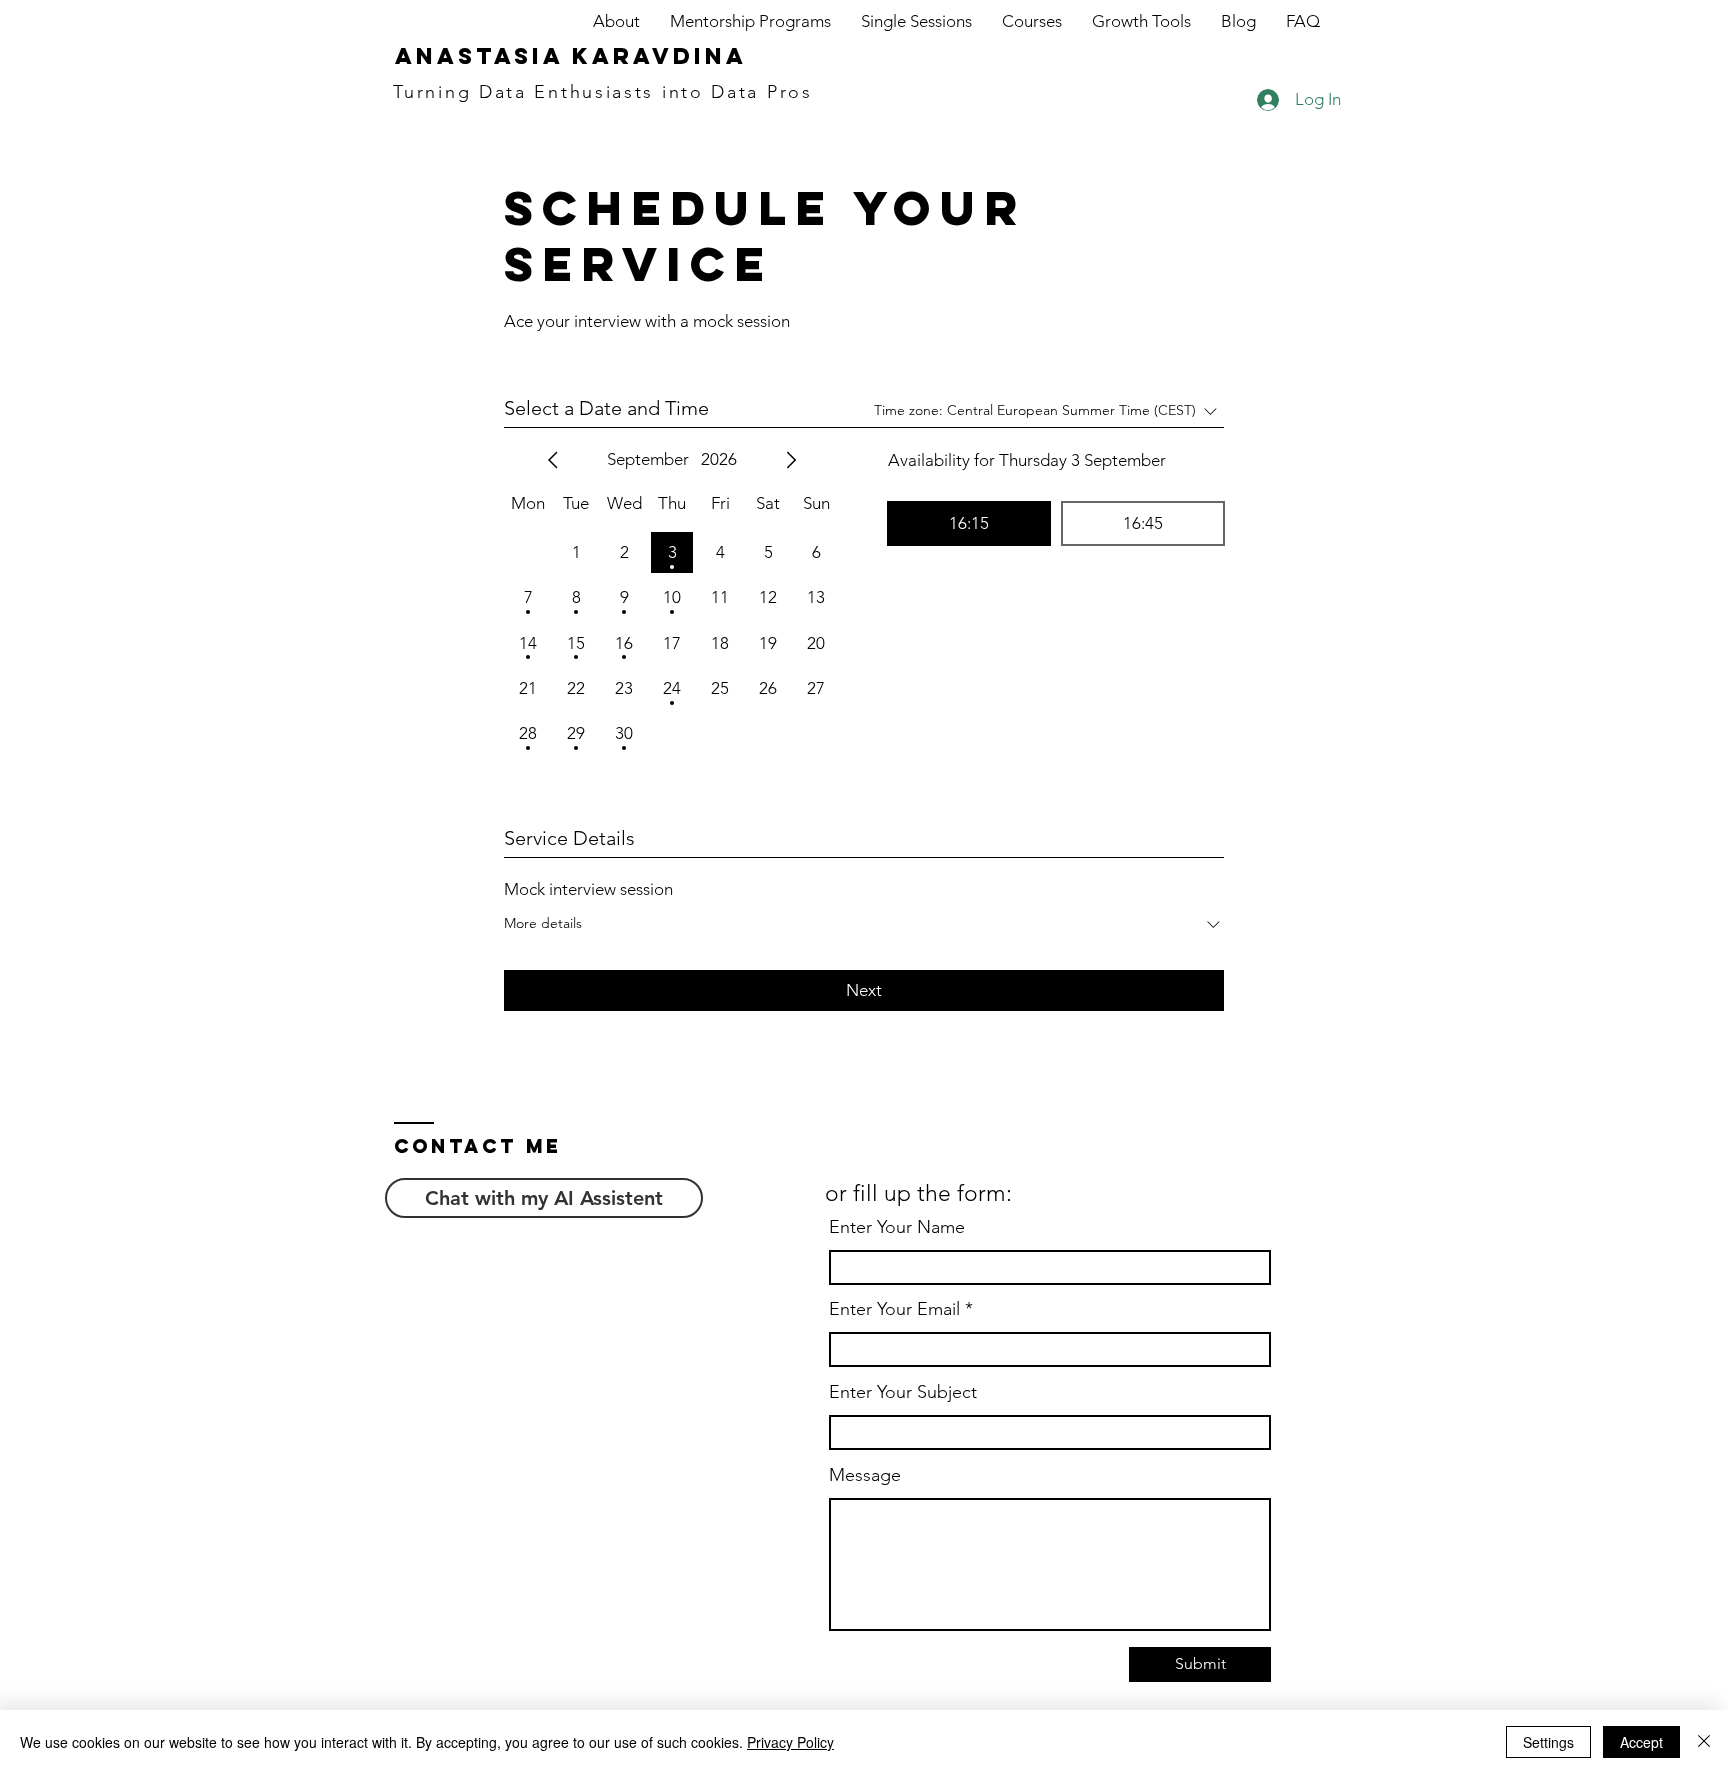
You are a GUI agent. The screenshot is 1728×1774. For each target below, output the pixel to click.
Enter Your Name (897, 1227)
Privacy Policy (790, 1742)
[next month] (791, 460)
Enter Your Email (894, 1309)
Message (865, 1475)
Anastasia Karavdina (571, 56)
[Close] (1704, 1742)
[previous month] (553, 460)
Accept (1641, 1742)
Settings (1548, 1742)
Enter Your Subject (903, 1392)
